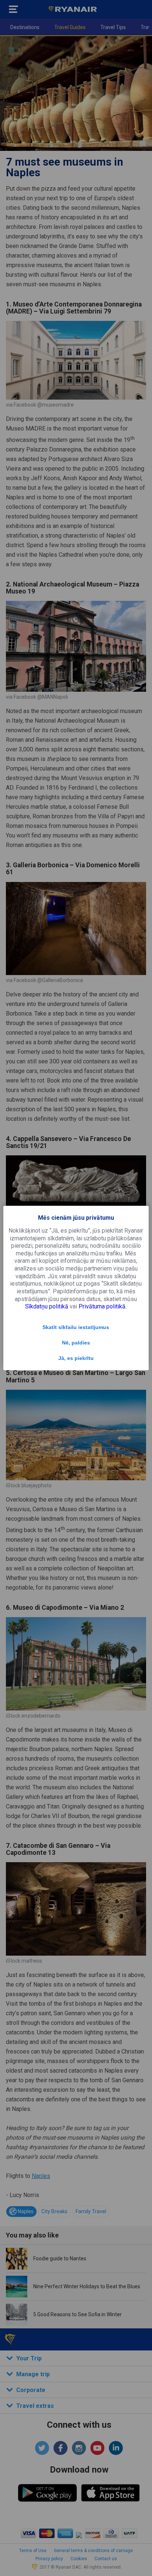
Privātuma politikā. (103, 1306)
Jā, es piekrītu (76, 1358)
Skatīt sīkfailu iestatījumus (76, 1327)
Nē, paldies (76, 1343)
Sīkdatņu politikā (47, 1306)
